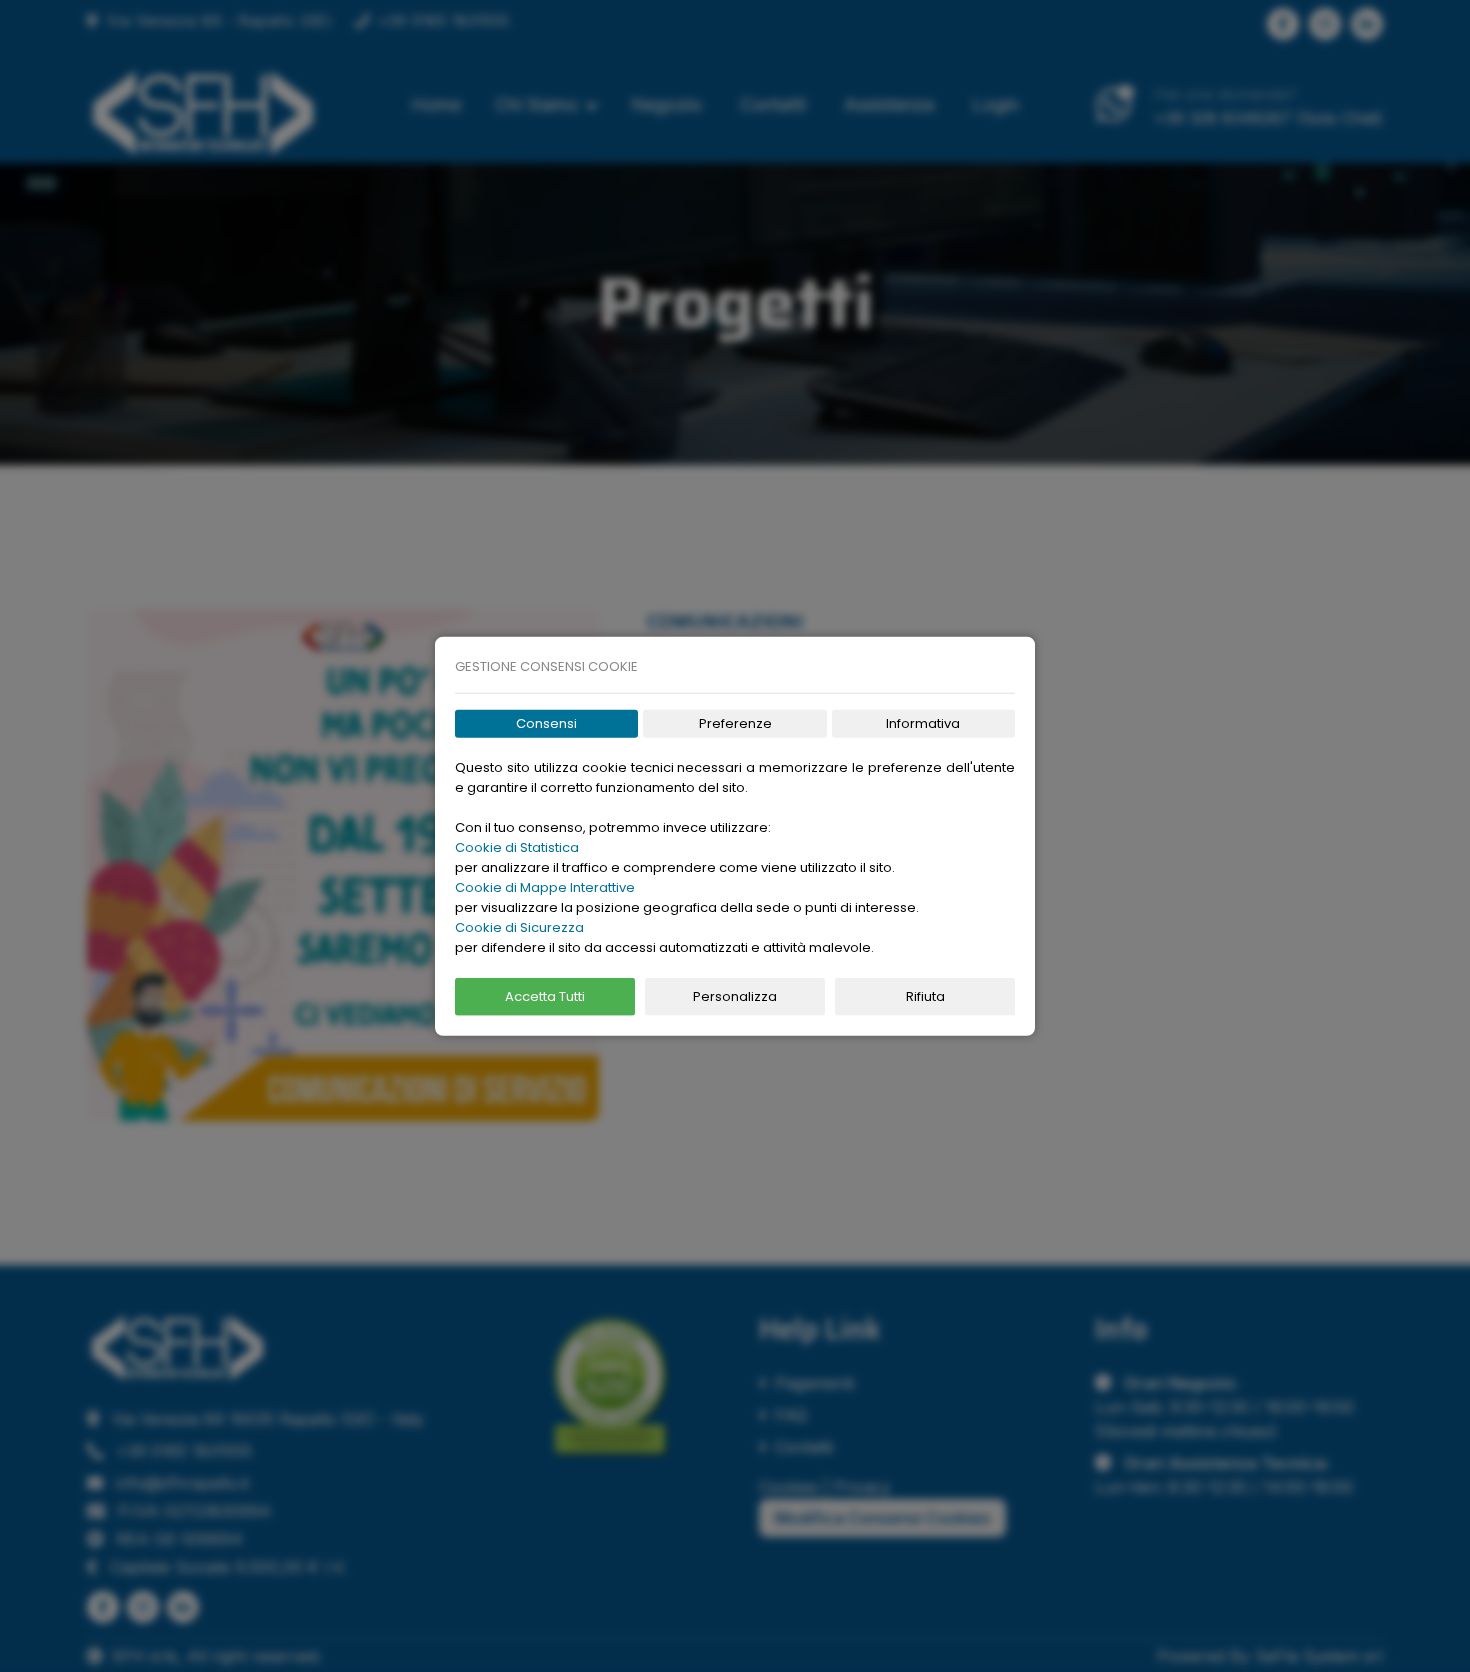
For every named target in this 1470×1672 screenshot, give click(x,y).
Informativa (923, 723)
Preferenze (735, 723)
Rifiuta (925, 996)
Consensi (546, 723)
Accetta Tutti (545, 996)
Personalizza (735, 996)
